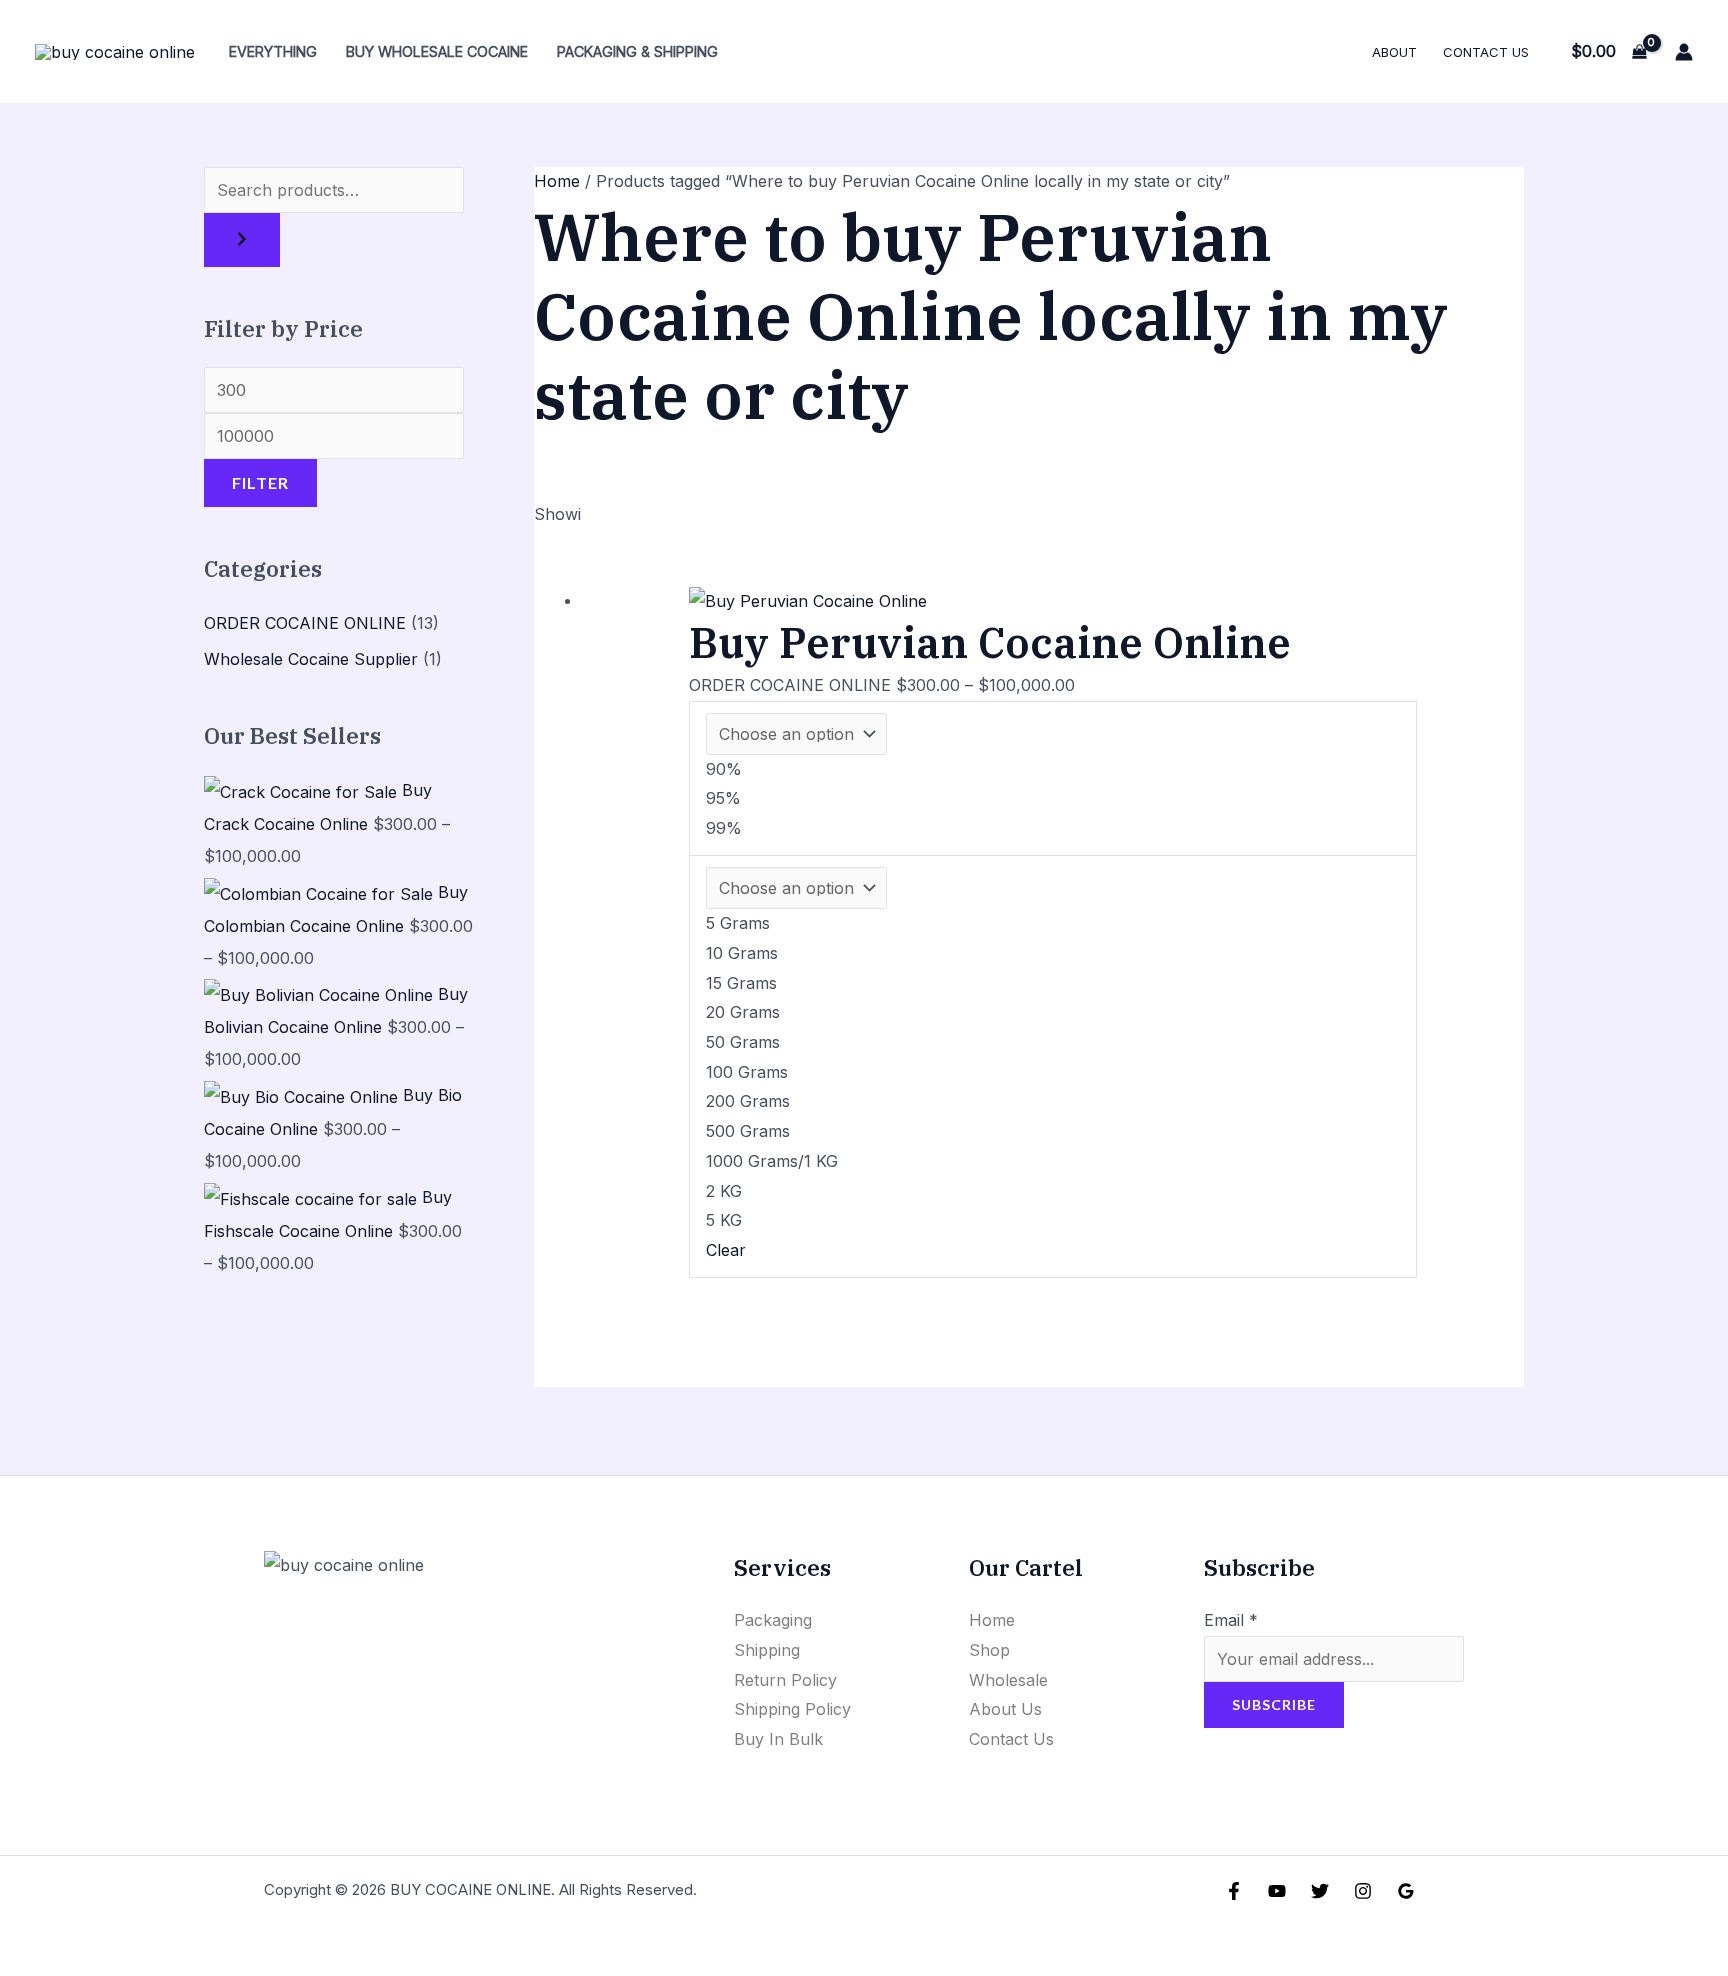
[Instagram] (1363, 1891)
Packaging (773, 1620)
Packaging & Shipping (637, 51)
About (1394, 52)
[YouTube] (1277, 1891)
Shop (989, 1650)
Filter (260, 482)
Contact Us (1486, 52)
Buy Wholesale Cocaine (437, 51)
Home (557, 181)
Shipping (767, 1650)
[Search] (242, 240)
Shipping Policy (792, 1709)
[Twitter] (1320, 1891)
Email (1231, 1620)
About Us (1005, 1709)
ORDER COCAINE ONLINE (305, 623)
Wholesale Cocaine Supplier (311, 659)
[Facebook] (1234, 1891)
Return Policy (785, 1680)
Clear (726, 1250)
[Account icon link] (1684, 52)
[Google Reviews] (1406, 1891)
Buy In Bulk (778, 1739)
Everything (273, 51)
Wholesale (1008, 1680)
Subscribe (1274, 1704)
